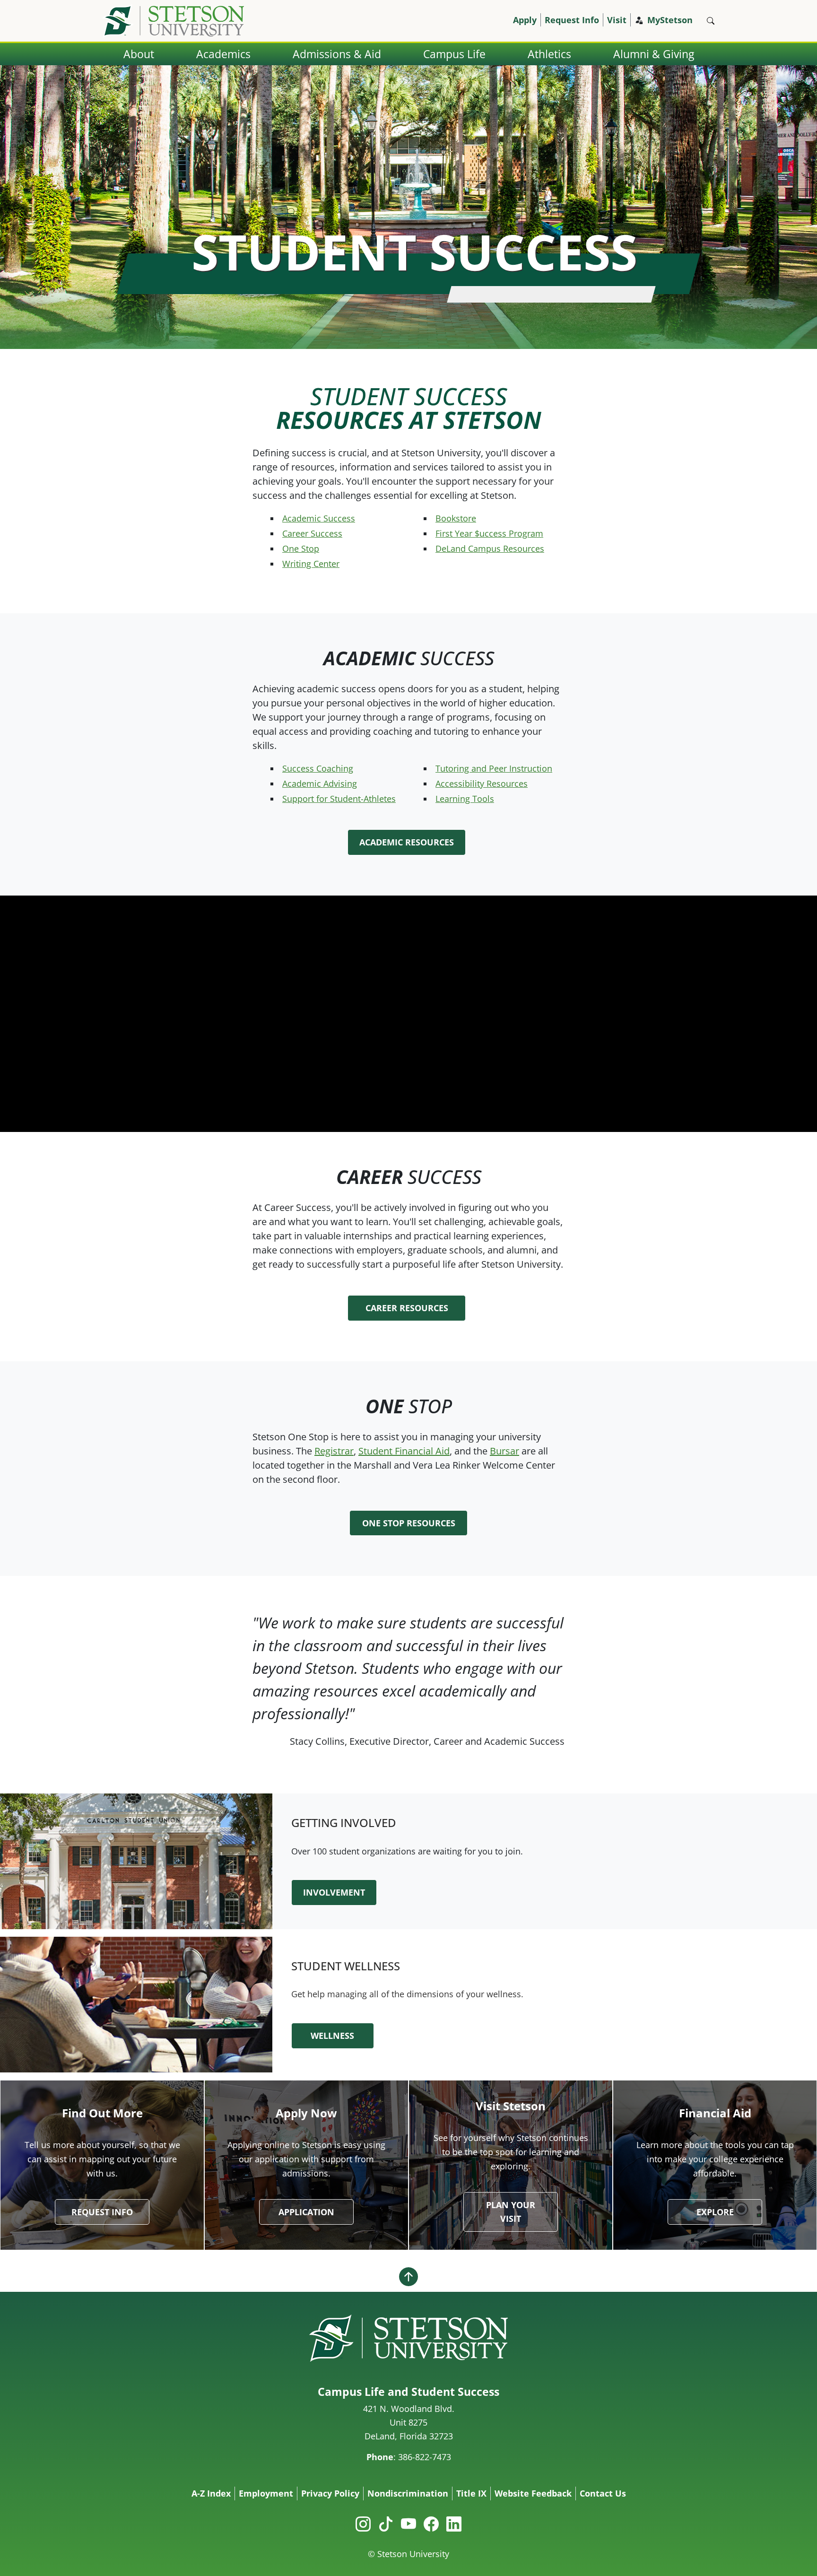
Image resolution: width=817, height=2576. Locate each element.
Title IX (471, 2493)
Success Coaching (318, 768)
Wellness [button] (332, 2036)
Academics (223, 54)
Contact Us (603, 2493)
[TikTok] (386, 2524)
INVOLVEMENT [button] (334, 1892)
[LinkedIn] (454, 2524)
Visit (617, 20)
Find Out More (102, 2113)
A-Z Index (211, 2493)
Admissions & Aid (337, 54)
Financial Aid (715, 2113)
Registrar (334, 1451)
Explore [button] (715, 2212)
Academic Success (319, 518)
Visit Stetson (511, 2106)
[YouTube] (408, 2524)
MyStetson (670, 20)
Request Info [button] (102, 2212)
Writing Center (311, 564)
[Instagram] (363, 2524)
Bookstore (456, 518)
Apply (525, 20)
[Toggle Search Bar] (711, 21)
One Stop (301, 548)
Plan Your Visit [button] (511, 2212)
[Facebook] (431, 2524)
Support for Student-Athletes (339, 799)
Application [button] (306, 2212)
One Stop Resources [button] (409, 1523)
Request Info (572, 20)
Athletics (549, 54)
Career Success (312, 533)
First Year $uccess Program (489, 533)
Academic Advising (320, 783)
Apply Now (306, 2113)
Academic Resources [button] (407, 842)
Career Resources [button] (407, 1308)
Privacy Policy (330, 2493)
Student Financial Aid (404, 1451)
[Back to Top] (408, 2276)
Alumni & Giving (654, 54)
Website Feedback (533, 2493)
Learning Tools (465, 799)
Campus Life (454, 54)
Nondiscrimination (408, 2493)
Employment (266, 2493)
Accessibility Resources (482, 783)
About (139, 54)
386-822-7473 (425, 2457)
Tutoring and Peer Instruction (494, 768)
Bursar (504, 1451)
